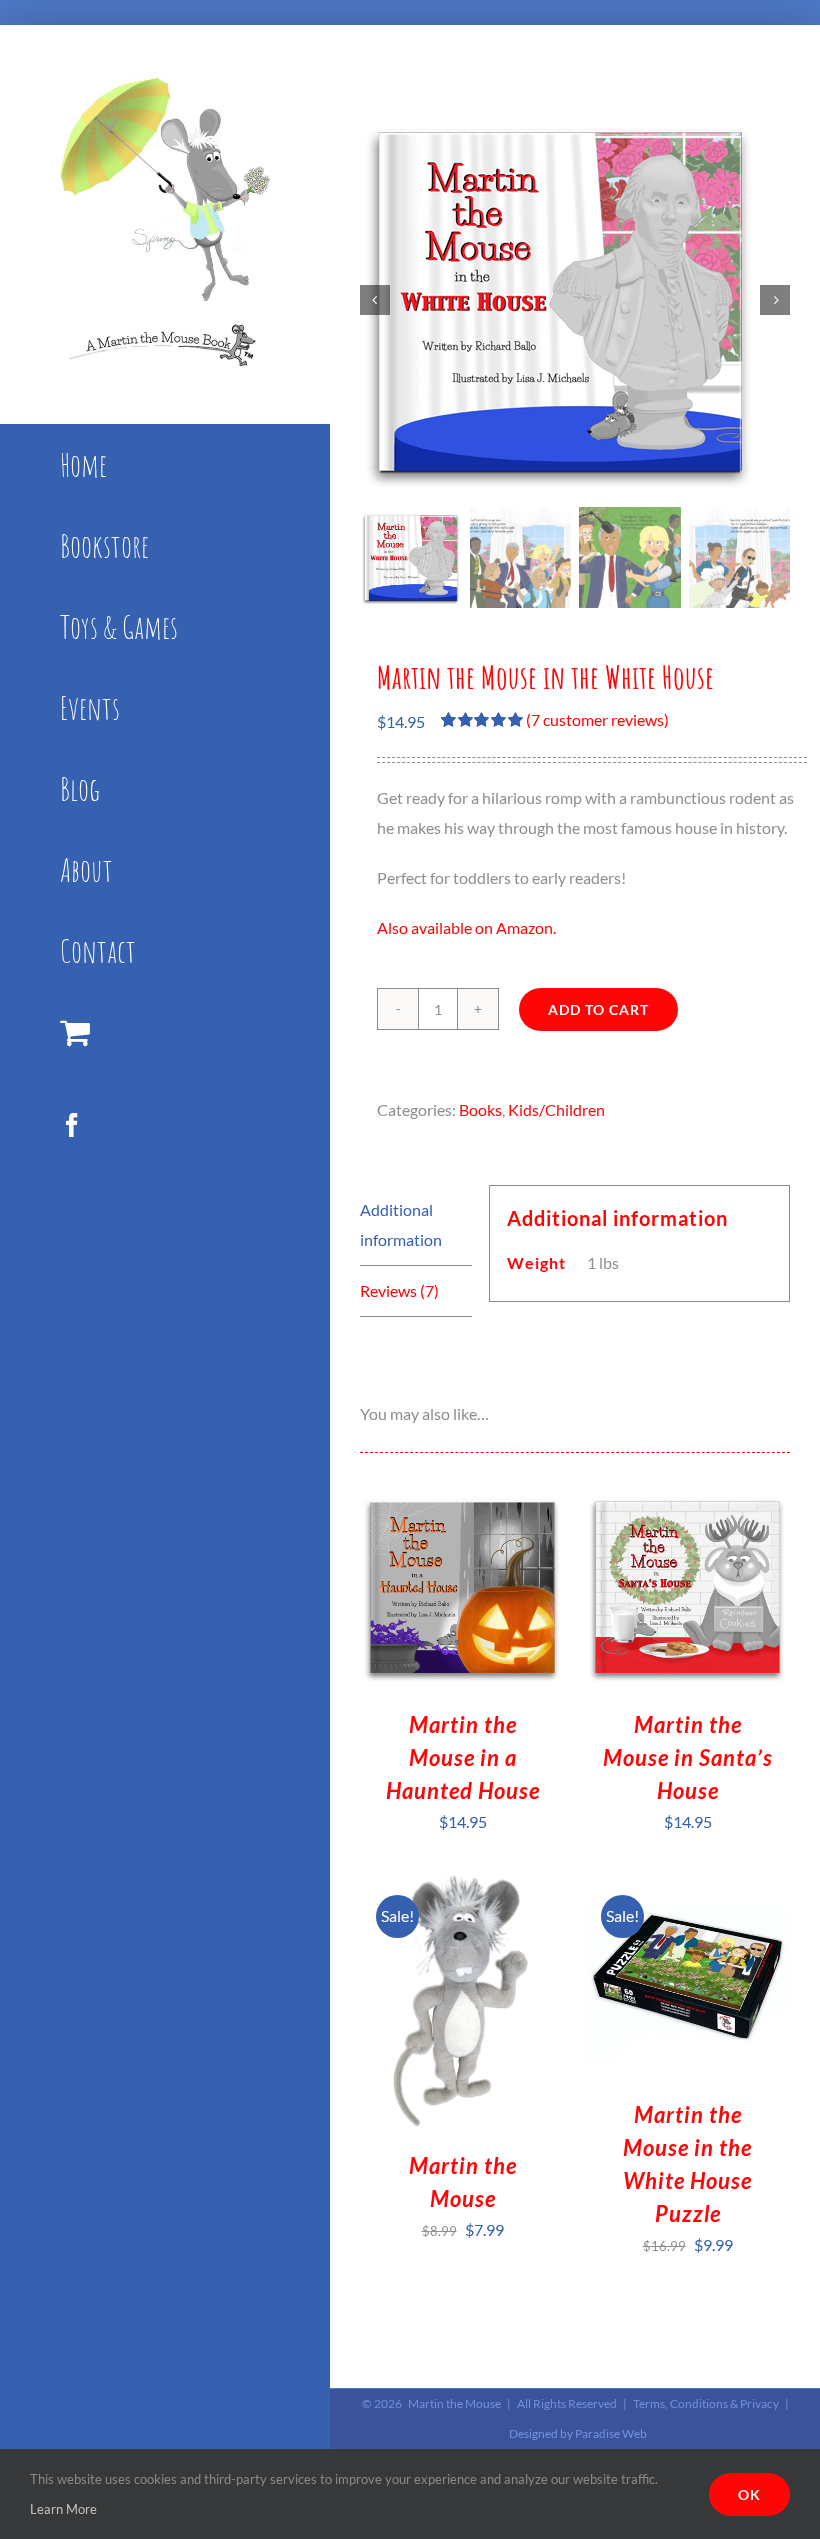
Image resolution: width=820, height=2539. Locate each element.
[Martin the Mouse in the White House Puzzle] (687, 1889)
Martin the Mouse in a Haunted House (463, 1757)
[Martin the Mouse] (462, 1889)
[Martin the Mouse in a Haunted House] (462, 1499)
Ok (749, 2494)
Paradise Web (611, 2433)
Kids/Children (556, 1109)
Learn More (63, 2509)
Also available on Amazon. (466, 927)
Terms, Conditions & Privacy (706, 2403)
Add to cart (598, 1009)
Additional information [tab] (401, 1224)
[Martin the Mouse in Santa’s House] (687, 1499)
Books (480, 1109)
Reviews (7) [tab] (399, 1290)
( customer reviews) (597, 719)
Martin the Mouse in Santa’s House (688, 1757)
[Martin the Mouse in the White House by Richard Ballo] (575, 300)
